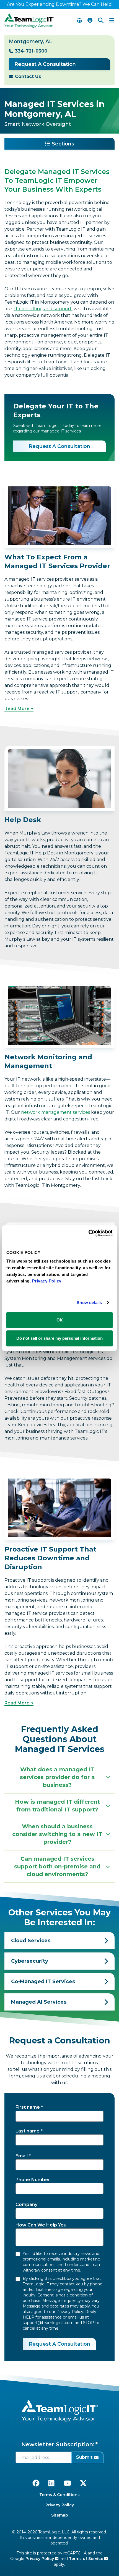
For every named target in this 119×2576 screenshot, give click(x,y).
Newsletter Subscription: (58, 2444)
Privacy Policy (60, 2505)
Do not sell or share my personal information (59, 1338)
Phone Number (33, 2180)
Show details (89, 1303)
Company (26, 2205)
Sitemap (60, 2515)
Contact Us (28, 76)
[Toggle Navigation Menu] (112, 20)
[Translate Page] (79, 20)
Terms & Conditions (59, 2495)
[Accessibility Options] (90, 20)
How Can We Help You (41, 2225)
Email (22, 2156)
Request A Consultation (45, 64)
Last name (28, 2131)
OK (60, 1320)
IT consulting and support (43, 309)
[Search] (101, 20)
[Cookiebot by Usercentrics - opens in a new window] (88, 1233)
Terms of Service (87, 2559)
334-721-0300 (31, 51)
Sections (63, 144)
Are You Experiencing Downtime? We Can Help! (60, 4)
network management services (55, 1112)
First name (28, 2107)
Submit (84, 2457)
